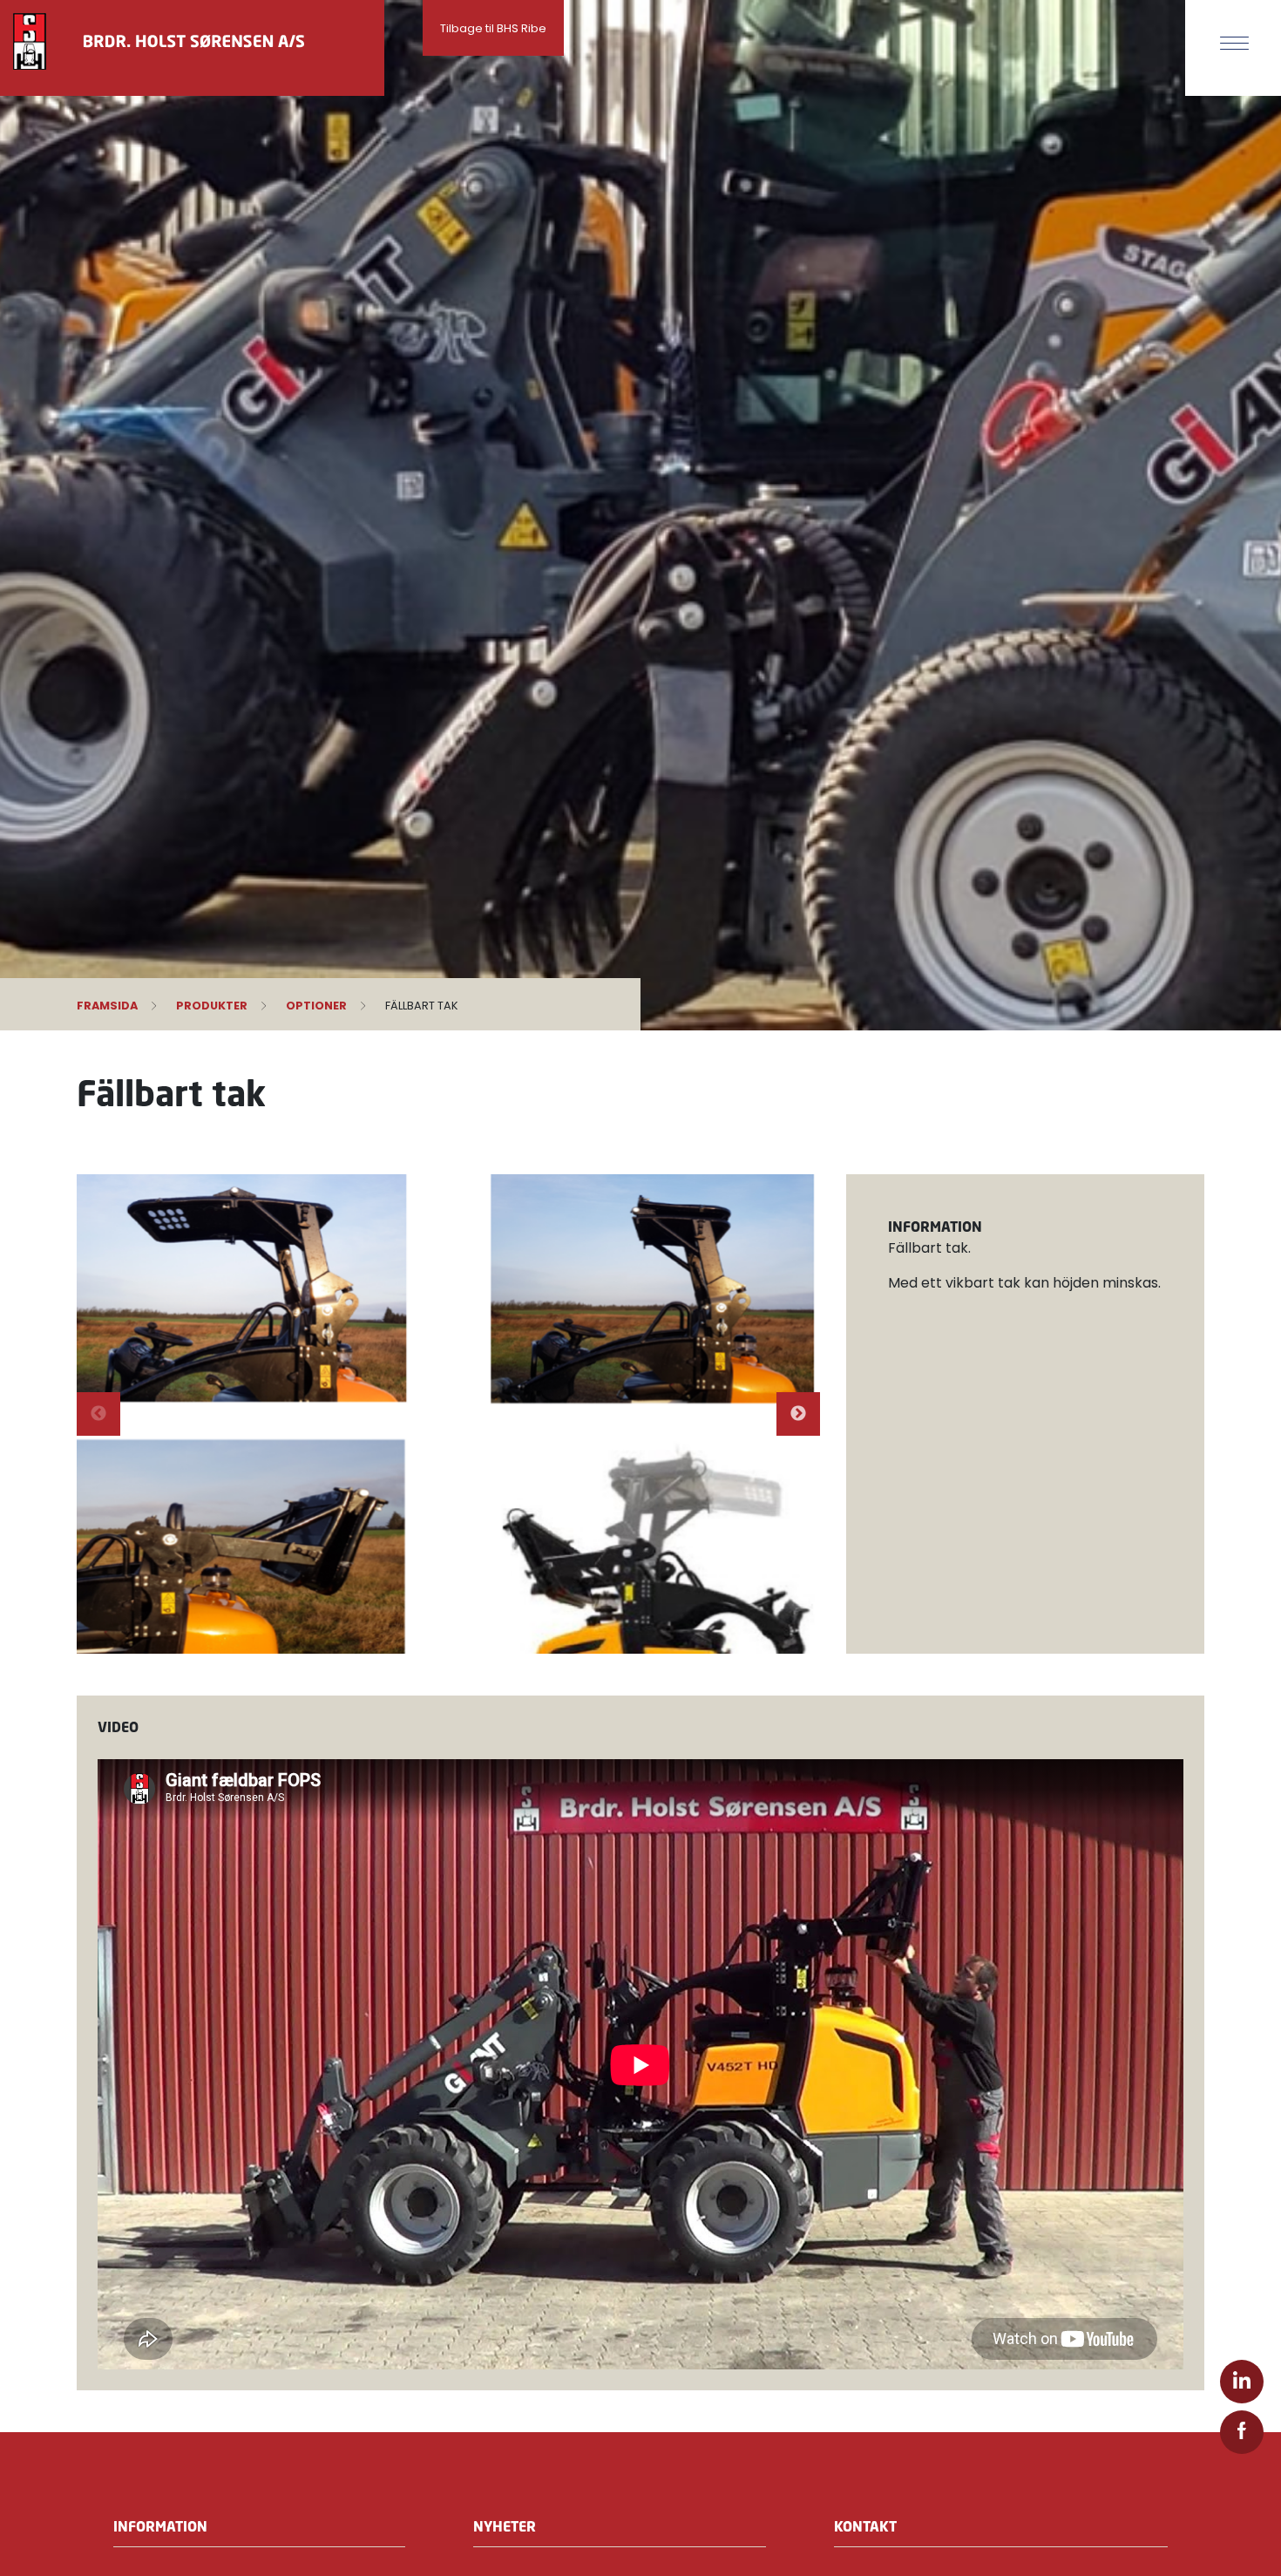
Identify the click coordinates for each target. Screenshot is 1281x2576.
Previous (98, 1414)
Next (798, 1414)
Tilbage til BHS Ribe (493, 28)
